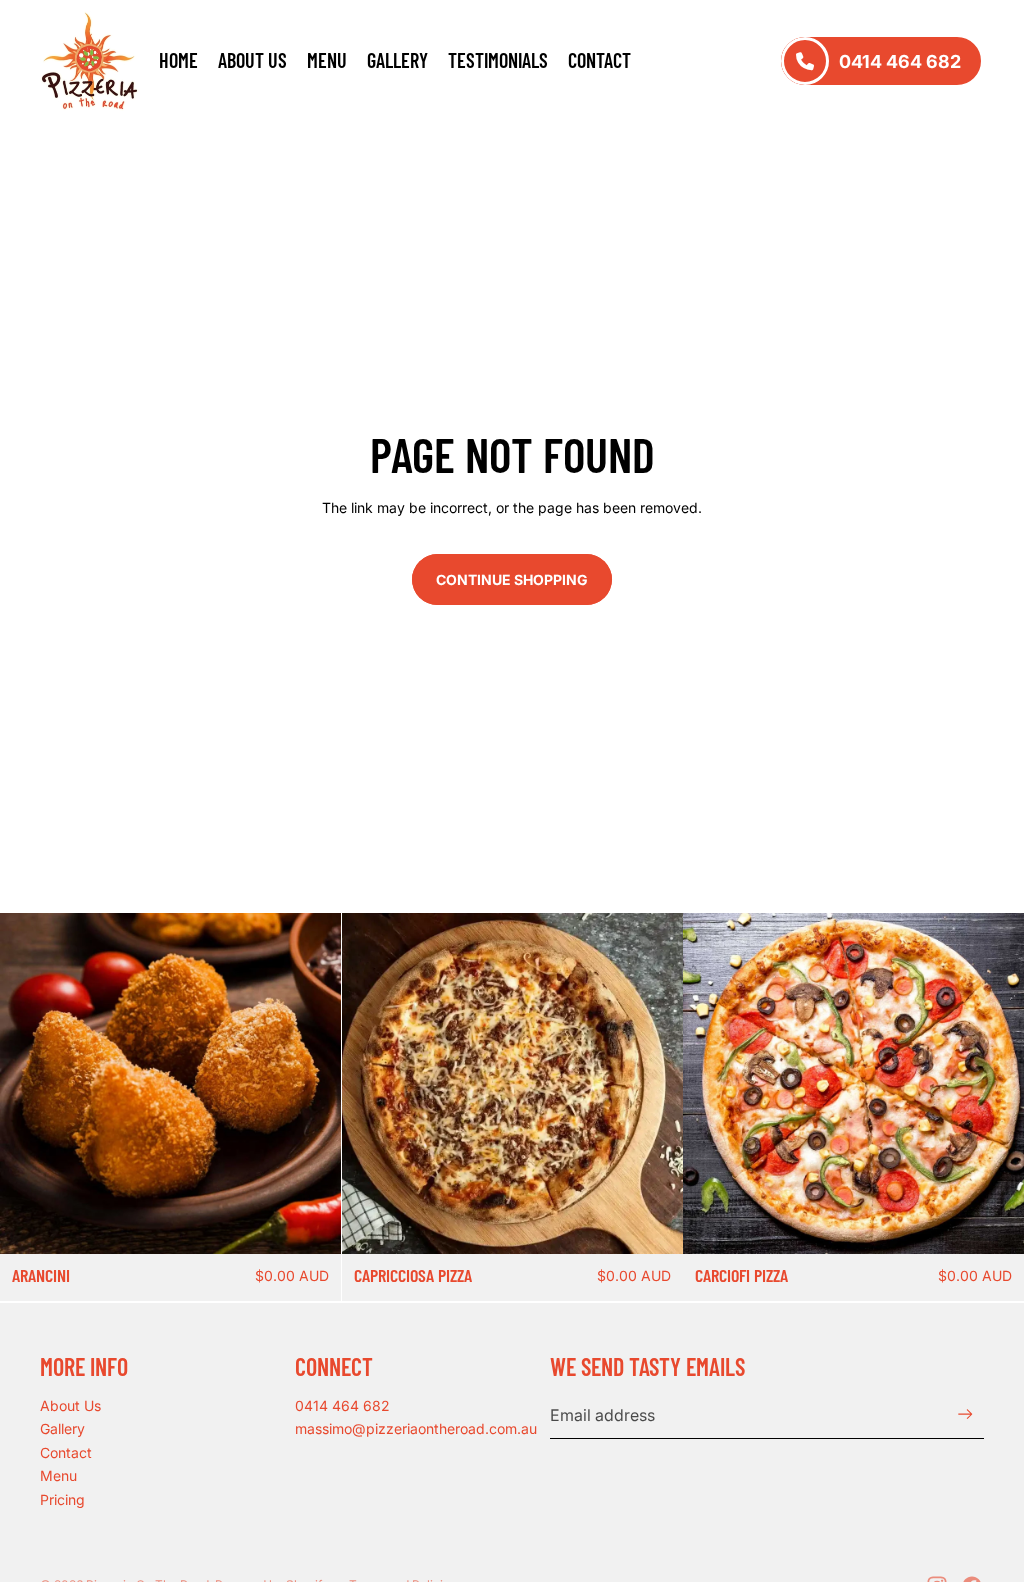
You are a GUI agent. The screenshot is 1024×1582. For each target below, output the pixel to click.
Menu (58, 1475)
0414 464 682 (342, 1405)
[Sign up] (965, 1414)
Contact (66, 1452)
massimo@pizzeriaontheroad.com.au (416, 1428)
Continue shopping (512, 579)
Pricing (62, 1499)
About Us (70, 1405)
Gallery (62, 1428)
